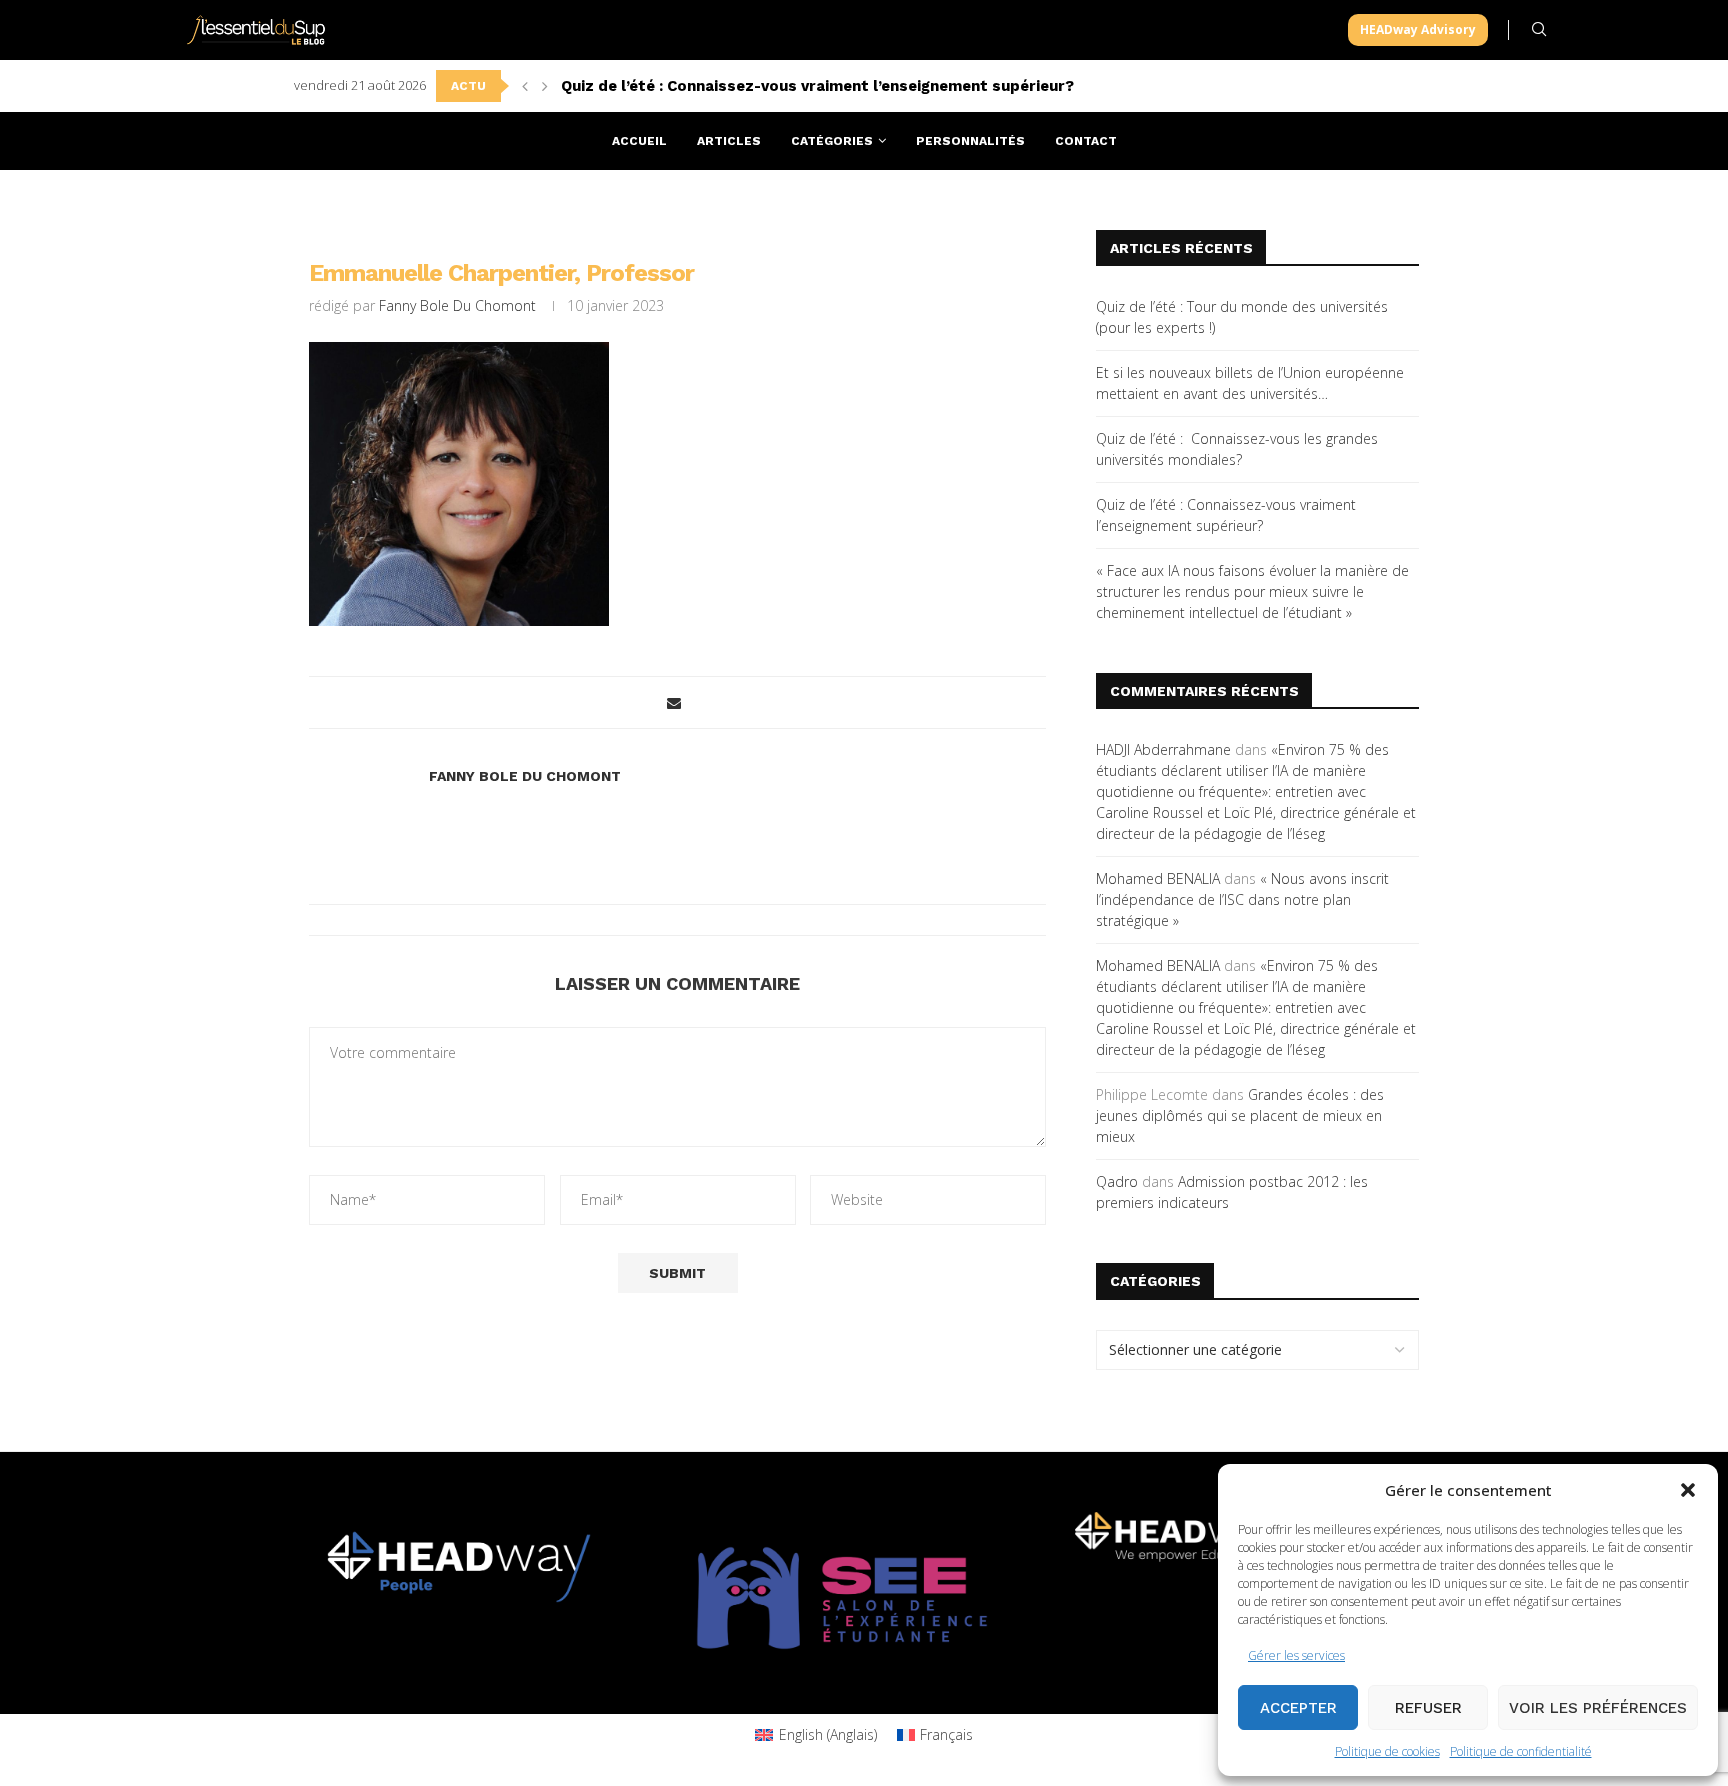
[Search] (1539, 29)
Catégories (832, 141)
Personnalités (970, 141)
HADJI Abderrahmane (1163, 749)
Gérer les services (1296, 1655)
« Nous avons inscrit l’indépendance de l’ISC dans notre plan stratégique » (1242, 899)
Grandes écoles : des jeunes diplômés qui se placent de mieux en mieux (1240, 1115)
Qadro (1117, 1181)
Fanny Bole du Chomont (457, 305)
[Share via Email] (674, 702)
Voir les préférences (1598, 1708)
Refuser (1428, 1708)
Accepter (1298, 1708)
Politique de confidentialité (1521, 1751)
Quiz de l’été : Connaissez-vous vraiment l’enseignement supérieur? (817, 86)
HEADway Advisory (1418, 29)
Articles (729, 141)
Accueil (639, 141)
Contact (1086, 141)
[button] (1688, 1490)
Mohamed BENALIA (1158, 878)
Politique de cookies (1387, 1751)
